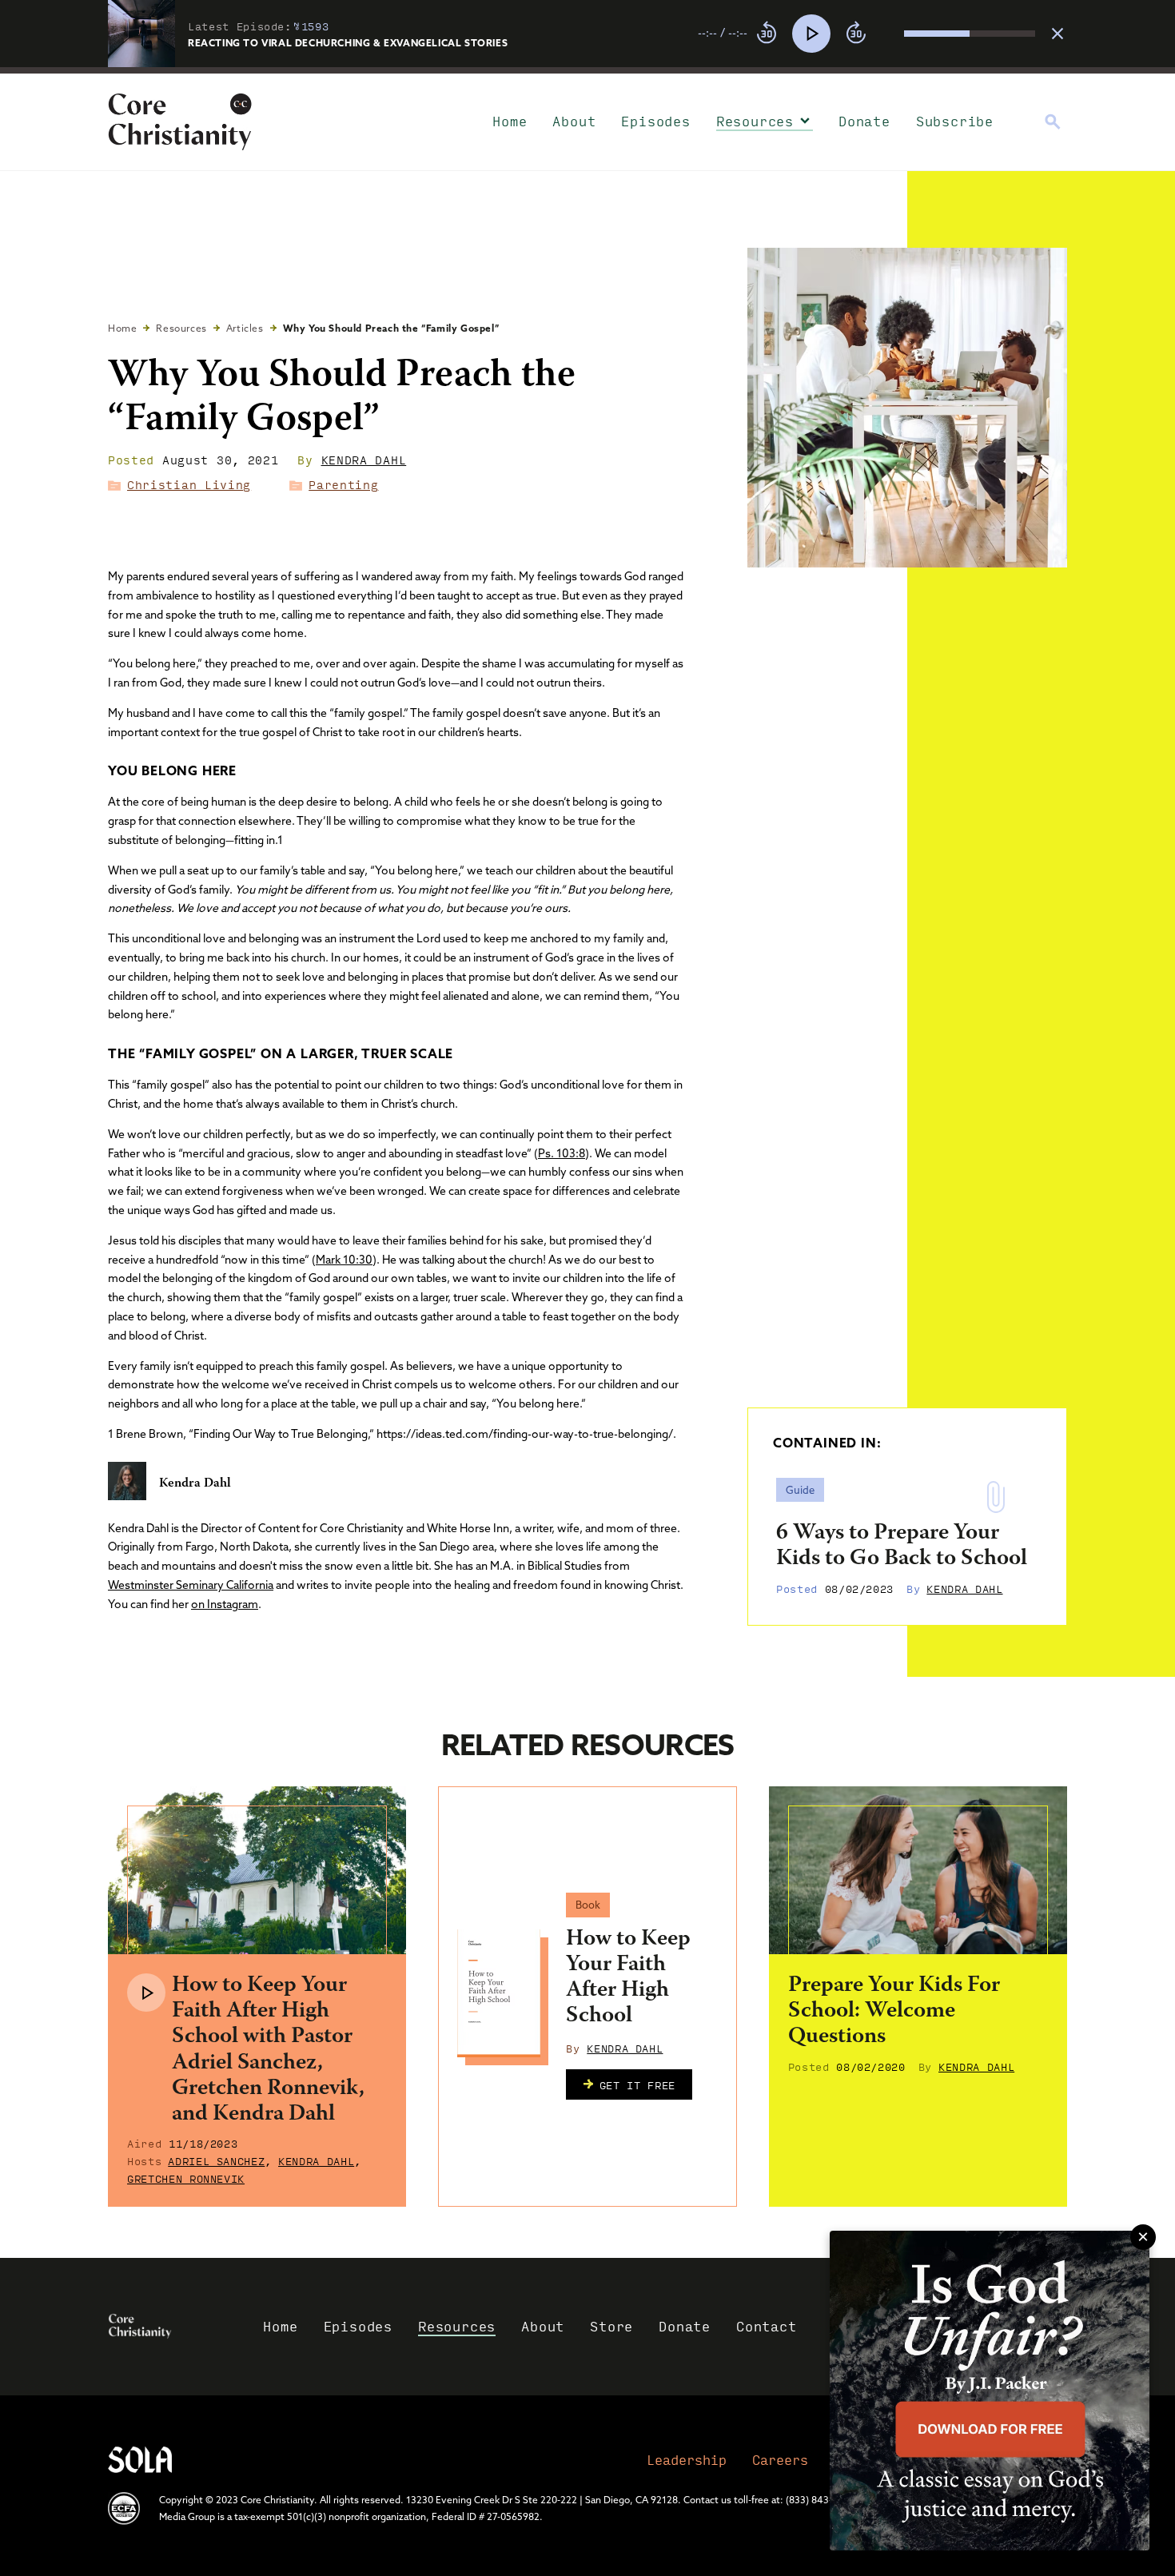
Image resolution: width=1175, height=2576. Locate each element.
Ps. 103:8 (562, 1153)
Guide (800, 1490)
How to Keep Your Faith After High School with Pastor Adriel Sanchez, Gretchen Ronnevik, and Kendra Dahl (268, 2050)
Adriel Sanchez (216, 2160)
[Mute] (891, 34)
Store (611, 2326)
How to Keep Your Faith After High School (628, 1979)
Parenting (343, 484)
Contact (767, 2326)
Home (510, 121)
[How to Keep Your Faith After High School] (499, 1993)
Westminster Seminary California (191, 1585)
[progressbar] (587, 70)
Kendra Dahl (364, 460)
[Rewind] (767, 34)
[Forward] (856, 34)
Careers (780, 2460)
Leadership (687, 2460)
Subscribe (955, 121)
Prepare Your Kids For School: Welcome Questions (894, 2012)
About (574, 121)
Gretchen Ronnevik (186, 2178)
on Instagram (225, 1604)
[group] (866, 34)
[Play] (811, 34)
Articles (245, 328)
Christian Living (189, 484)
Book (588, 1905)
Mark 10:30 (344, 1260)
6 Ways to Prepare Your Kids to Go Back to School (902, 1547)
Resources (755, 121)
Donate (864, 121)
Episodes (655, 121)
